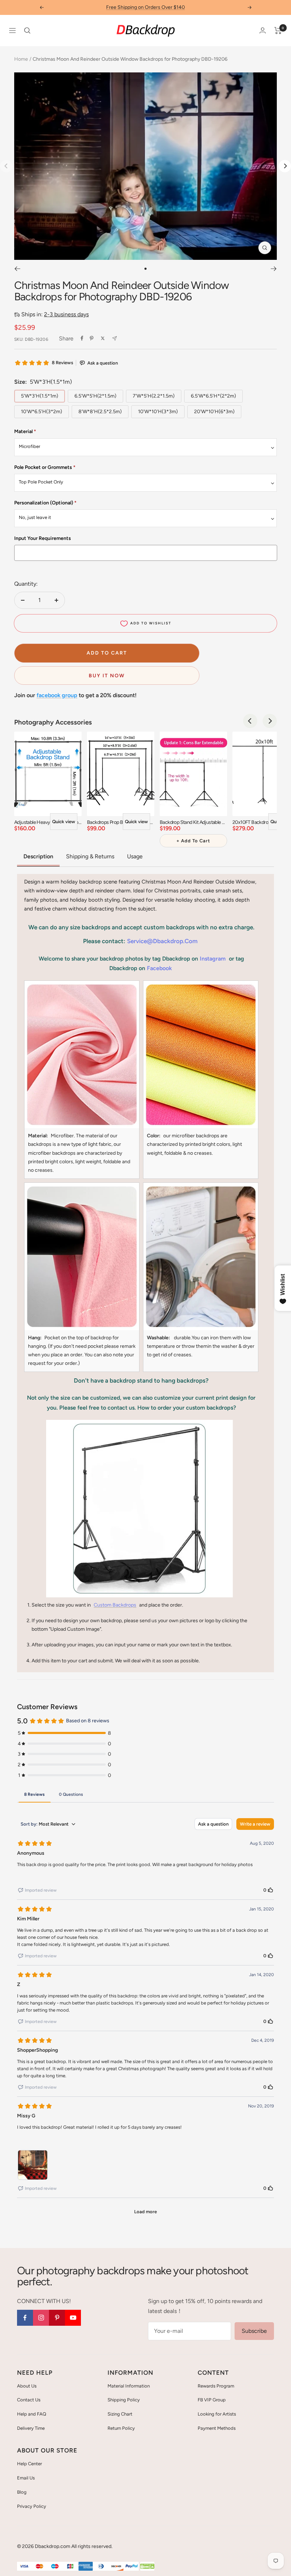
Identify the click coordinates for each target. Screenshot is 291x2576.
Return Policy (121, 2428)
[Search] (27, 31)
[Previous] (17, 269)
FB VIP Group (212, 2400)
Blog (22, 2492)
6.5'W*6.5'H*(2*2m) (213, 396)
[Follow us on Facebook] (25, 2318)
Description (38, 856)
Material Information (129, 2386)
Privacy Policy (32, 2506)
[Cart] (278, 31)
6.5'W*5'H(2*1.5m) (95, 396)
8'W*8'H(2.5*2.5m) (100, 412)
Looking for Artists (217, 2414)
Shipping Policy (124, 2400)
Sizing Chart (120, 2414)
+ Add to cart (193, 841)
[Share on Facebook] (82, 338)
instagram (213, 959)
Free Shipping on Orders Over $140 (145, 7)
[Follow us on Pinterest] (57, 2318)
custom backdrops (115, 1605)
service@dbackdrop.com (162, 941)
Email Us (26, 2478)
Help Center (29, 2464)
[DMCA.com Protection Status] (147, 2567)
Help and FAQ (32, 2414)
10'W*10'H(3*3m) (158, 412)
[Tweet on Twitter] (103, 338)
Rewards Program (216, 2386)
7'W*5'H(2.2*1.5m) (154, 396)
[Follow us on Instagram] (41, 2318)
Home (21, 59)
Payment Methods (217, 2428)
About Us (27, 2386)
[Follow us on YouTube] (73, 2318)
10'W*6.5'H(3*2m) (42, 412)
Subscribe (254, 2331)
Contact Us (29, 2400)
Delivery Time (31, 2428)
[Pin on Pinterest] (92, 338)
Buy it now (107, 676)
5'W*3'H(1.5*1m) (40, 396)
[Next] (285, 166)
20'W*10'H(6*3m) (214, 412)
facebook (159, 968)
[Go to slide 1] (145, 269)
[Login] (263, 30)
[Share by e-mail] (114, 338)
